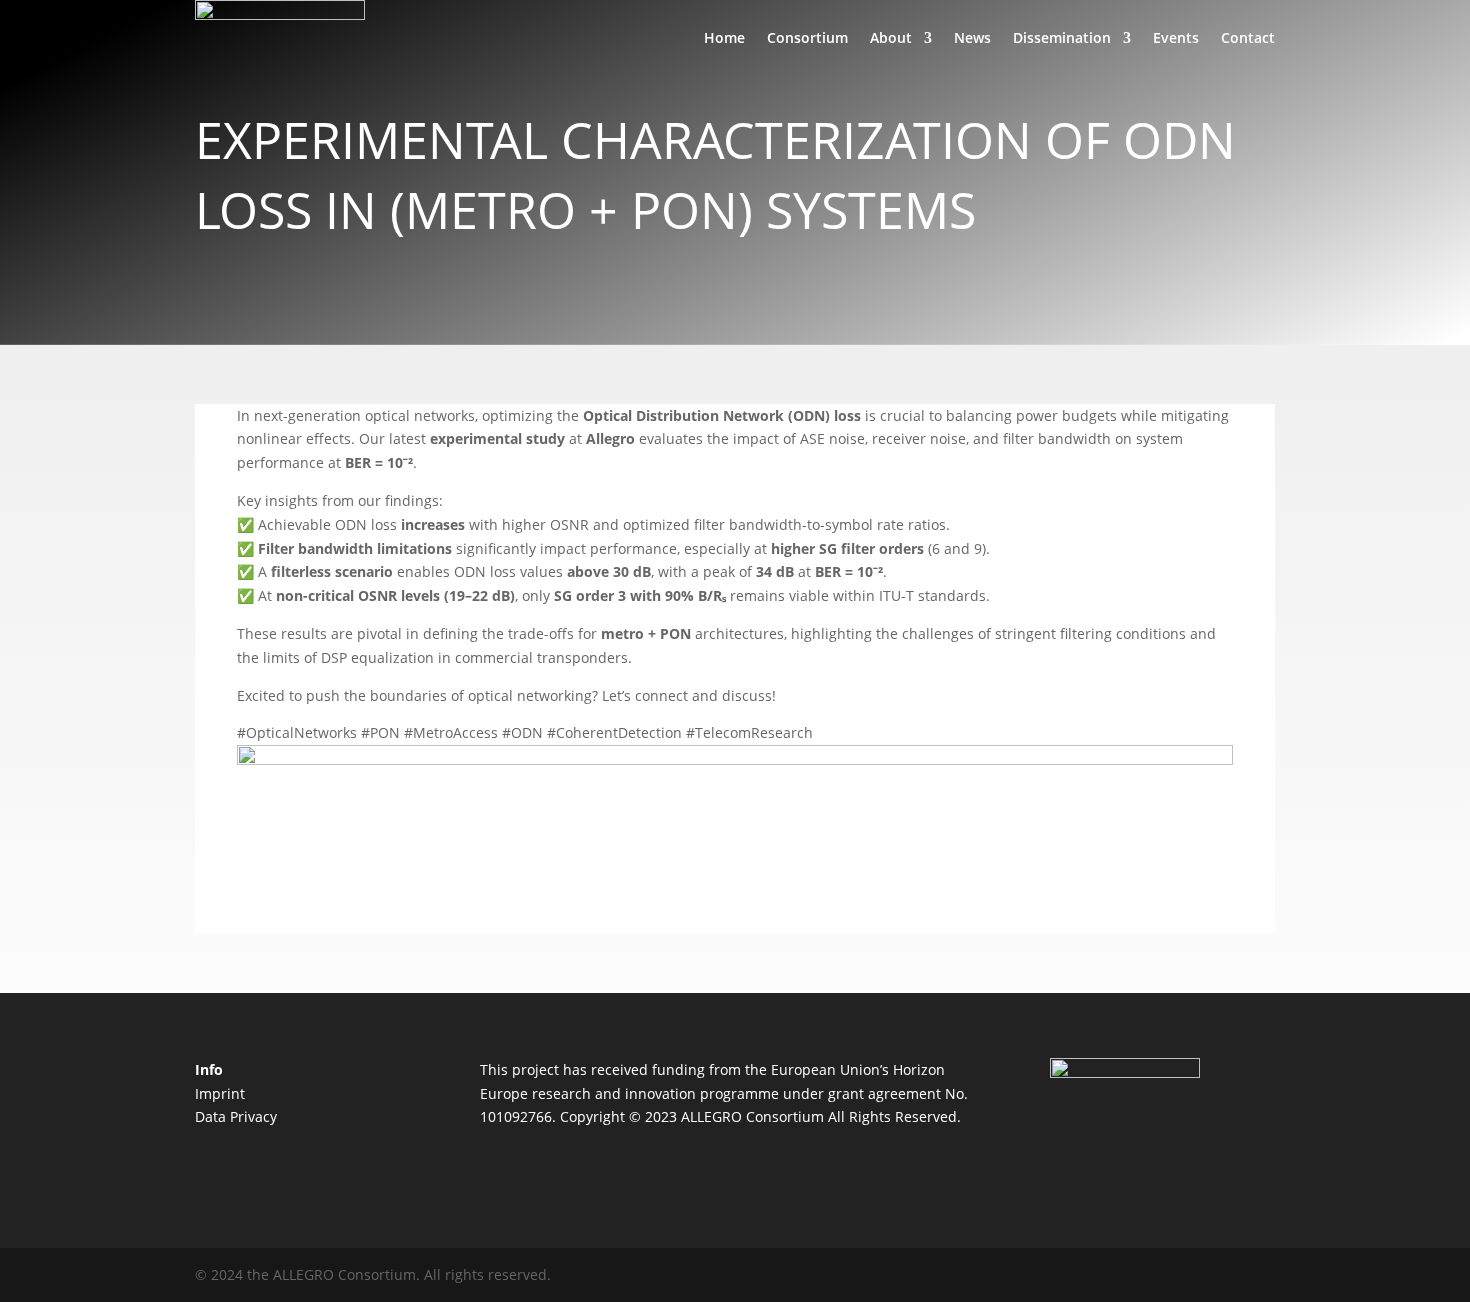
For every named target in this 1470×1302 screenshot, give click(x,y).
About (891, 37)
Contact (1248, 37)
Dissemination (1062, 37)
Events (1176, 37)
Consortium (807, 37)
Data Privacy (236, 1116)
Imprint (220, 1093)
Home (724, 37)
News (972, 37)
